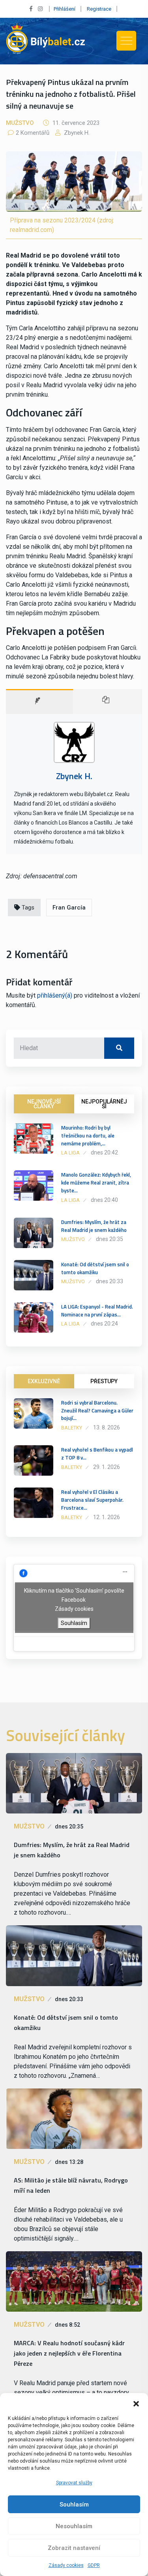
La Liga (70, 1153)
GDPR (94, 2565)
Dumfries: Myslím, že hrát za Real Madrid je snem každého (94, 1226)
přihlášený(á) (55, 995)
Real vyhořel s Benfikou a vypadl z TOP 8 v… (97, 1454)
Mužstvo (20, 123)
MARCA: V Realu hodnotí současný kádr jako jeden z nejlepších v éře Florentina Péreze (69, 2353)
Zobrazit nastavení (74, 2548)
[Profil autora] (39, 701)
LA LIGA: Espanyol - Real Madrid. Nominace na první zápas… (97, 1311)
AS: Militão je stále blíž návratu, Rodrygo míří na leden (71, 2185)
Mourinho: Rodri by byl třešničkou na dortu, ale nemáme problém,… (88, 1135)
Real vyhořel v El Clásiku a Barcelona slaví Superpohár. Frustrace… (92, 1500)
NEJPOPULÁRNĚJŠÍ (104, 1104)
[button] (136, 2403)
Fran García (69, 908)
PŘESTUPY (104, 1381)
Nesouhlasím (74, 2526)
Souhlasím (74, 2504)
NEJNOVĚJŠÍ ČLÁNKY (44, 1104)
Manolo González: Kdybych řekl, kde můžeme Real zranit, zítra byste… (96, 1183)
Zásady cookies (66, 2565)
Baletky (72, 1428)
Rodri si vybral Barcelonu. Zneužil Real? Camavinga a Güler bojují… (97, 1410)
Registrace (99, 9)
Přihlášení (65, 9)
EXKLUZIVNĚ (44, 1381)
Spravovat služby (74, 2483)
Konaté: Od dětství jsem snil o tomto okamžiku (95, 1268)
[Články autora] (108, 701)
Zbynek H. (76, 133)
